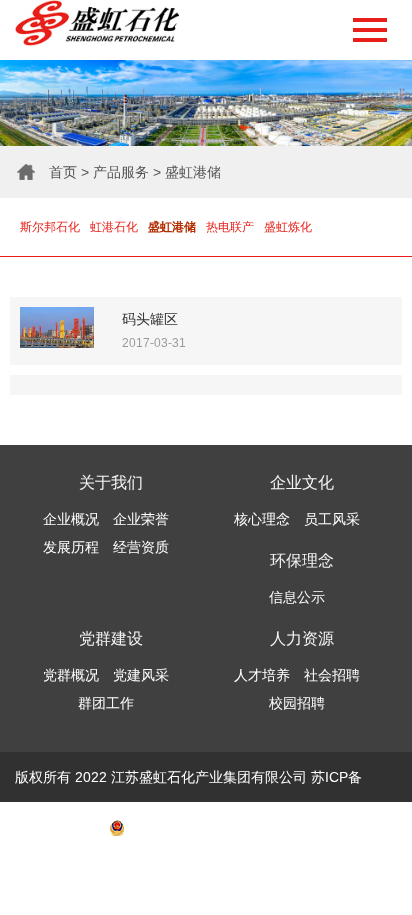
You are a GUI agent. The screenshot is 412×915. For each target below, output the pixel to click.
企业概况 (71, 519)
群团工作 (106, 703)
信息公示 (297, 597)
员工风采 (332, 519)
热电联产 (230, 227)
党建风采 (141, 675)
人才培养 (262, 675)
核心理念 (262, 519)
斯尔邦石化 (50, 227)
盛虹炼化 (288, 227)
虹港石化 (114, 227)
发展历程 (71, 547)
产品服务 (121, 172)
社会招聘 (332, 675)
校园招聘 (297, 703)
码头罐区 (150, 319)
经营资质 (141, 547)
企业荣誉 (141, 519)
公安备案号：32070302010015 (224, 827)
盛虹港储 (193, 172)
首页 (63, 172)
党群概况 (71, 675)
